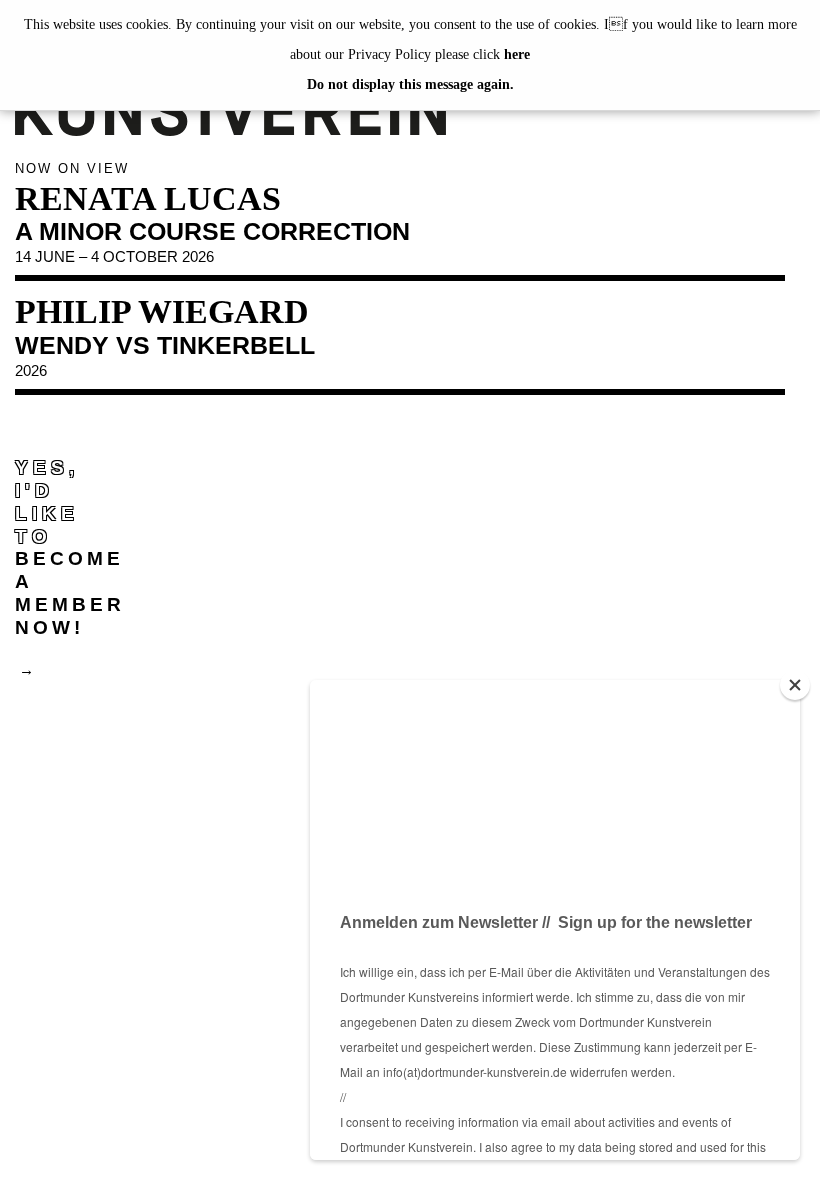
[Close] (795, 685)
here (517, 54)
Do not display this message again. (410, 84)
